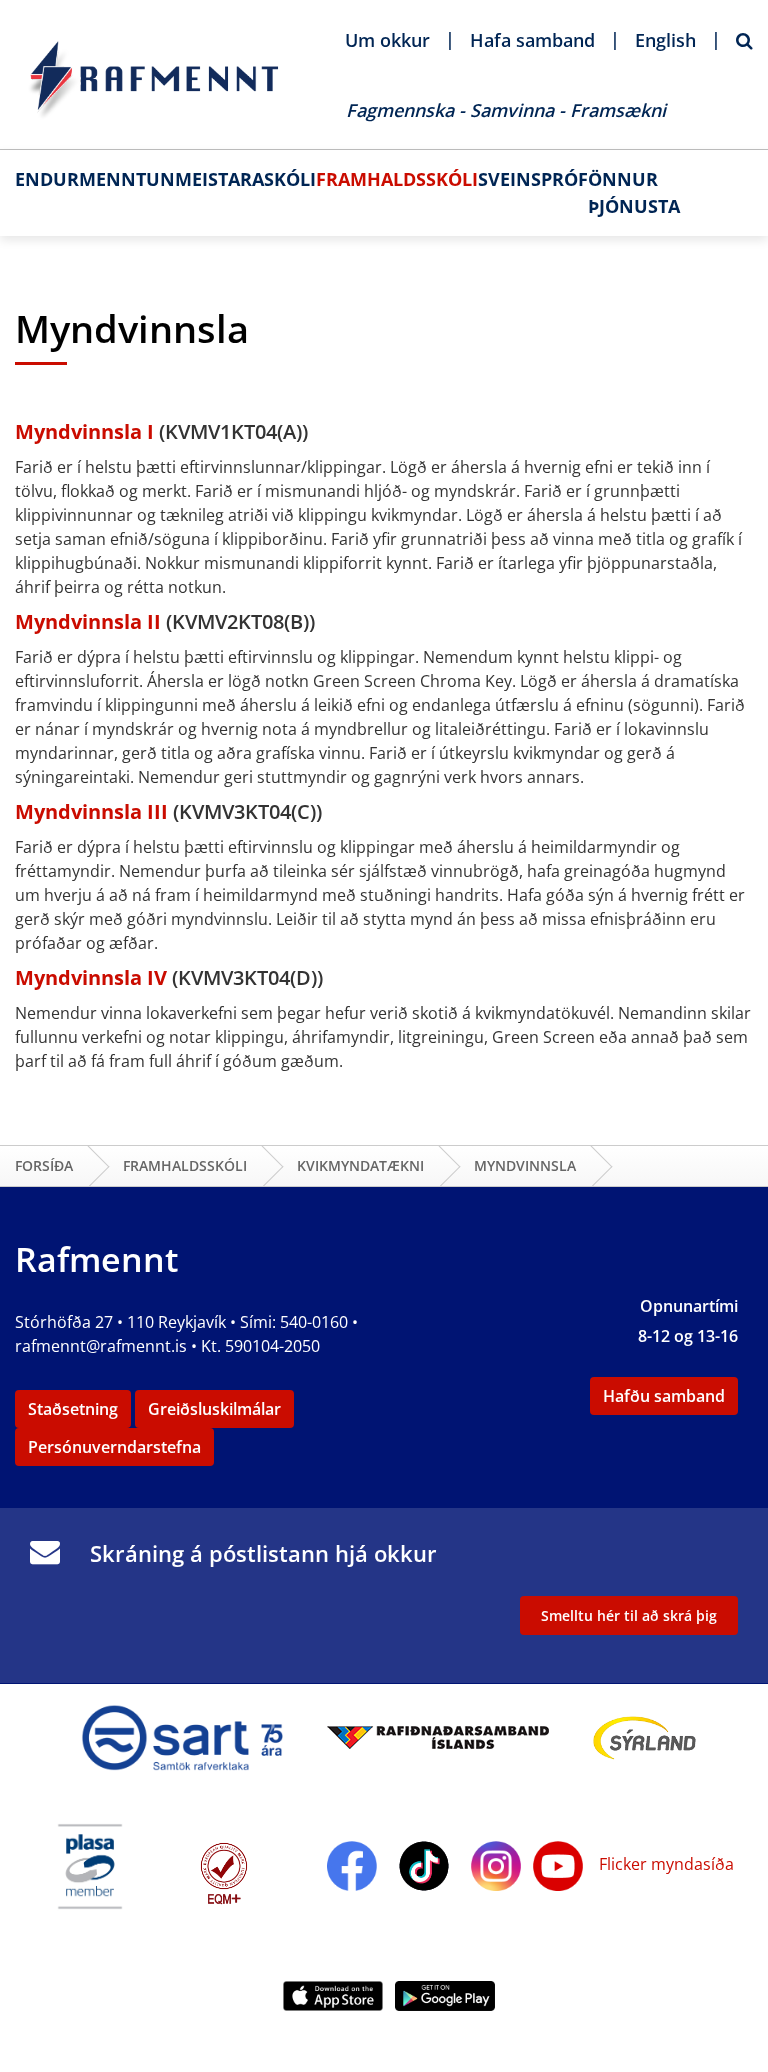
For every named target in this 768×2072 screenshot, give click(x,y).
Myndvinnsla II (90, 621)
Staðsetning (73, 1409)
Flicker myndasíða (664, 1864)
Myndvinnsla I (87, 431)
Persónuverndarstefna (114, 1447)
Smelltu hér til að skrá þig (629, 1615)
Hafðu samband (664, 1396)
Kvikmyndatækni (360, 1165)
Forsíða (44, 1165)
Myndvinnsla (525, 1165)
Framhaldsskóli (185, 1165)
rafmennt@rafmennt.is (101, 1346)
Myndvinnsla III (94, 811)
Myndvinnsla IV (93, 977)
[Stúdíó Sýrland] (645, 1736)
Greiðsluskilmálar (214, 1409)
